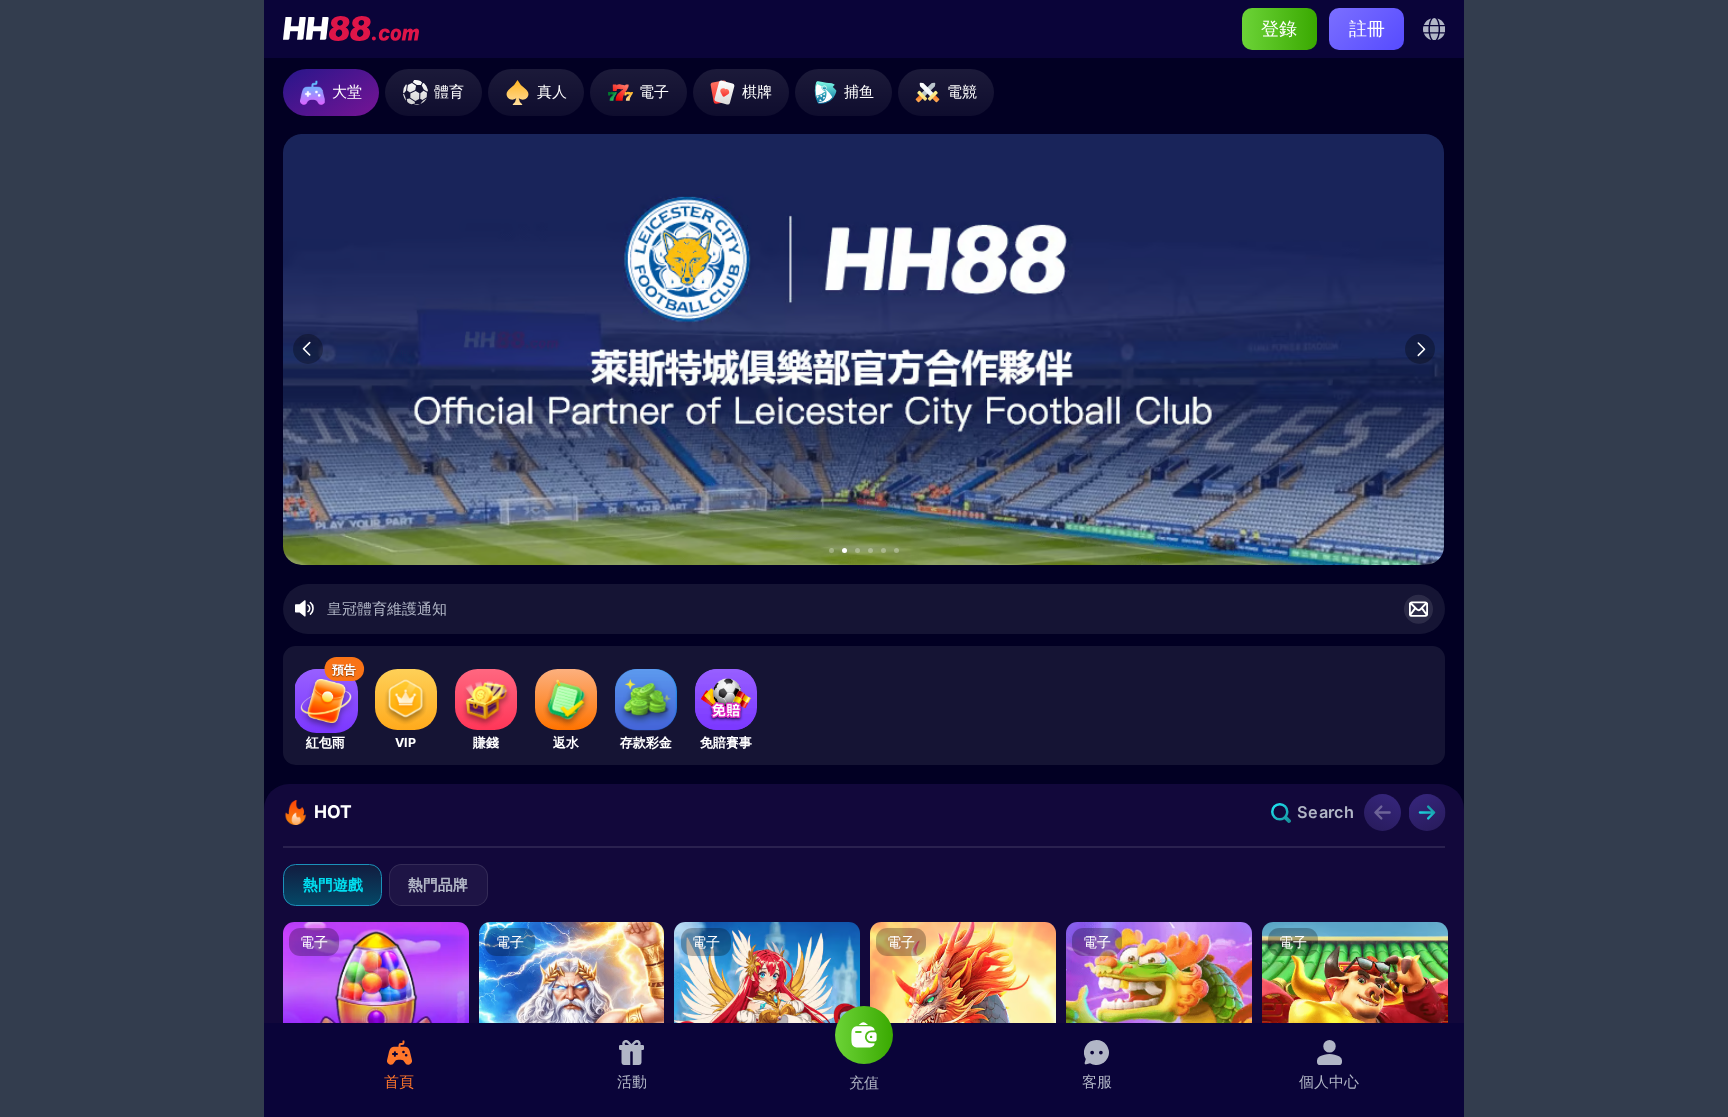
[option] (863, 349)
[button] (831, 550)
